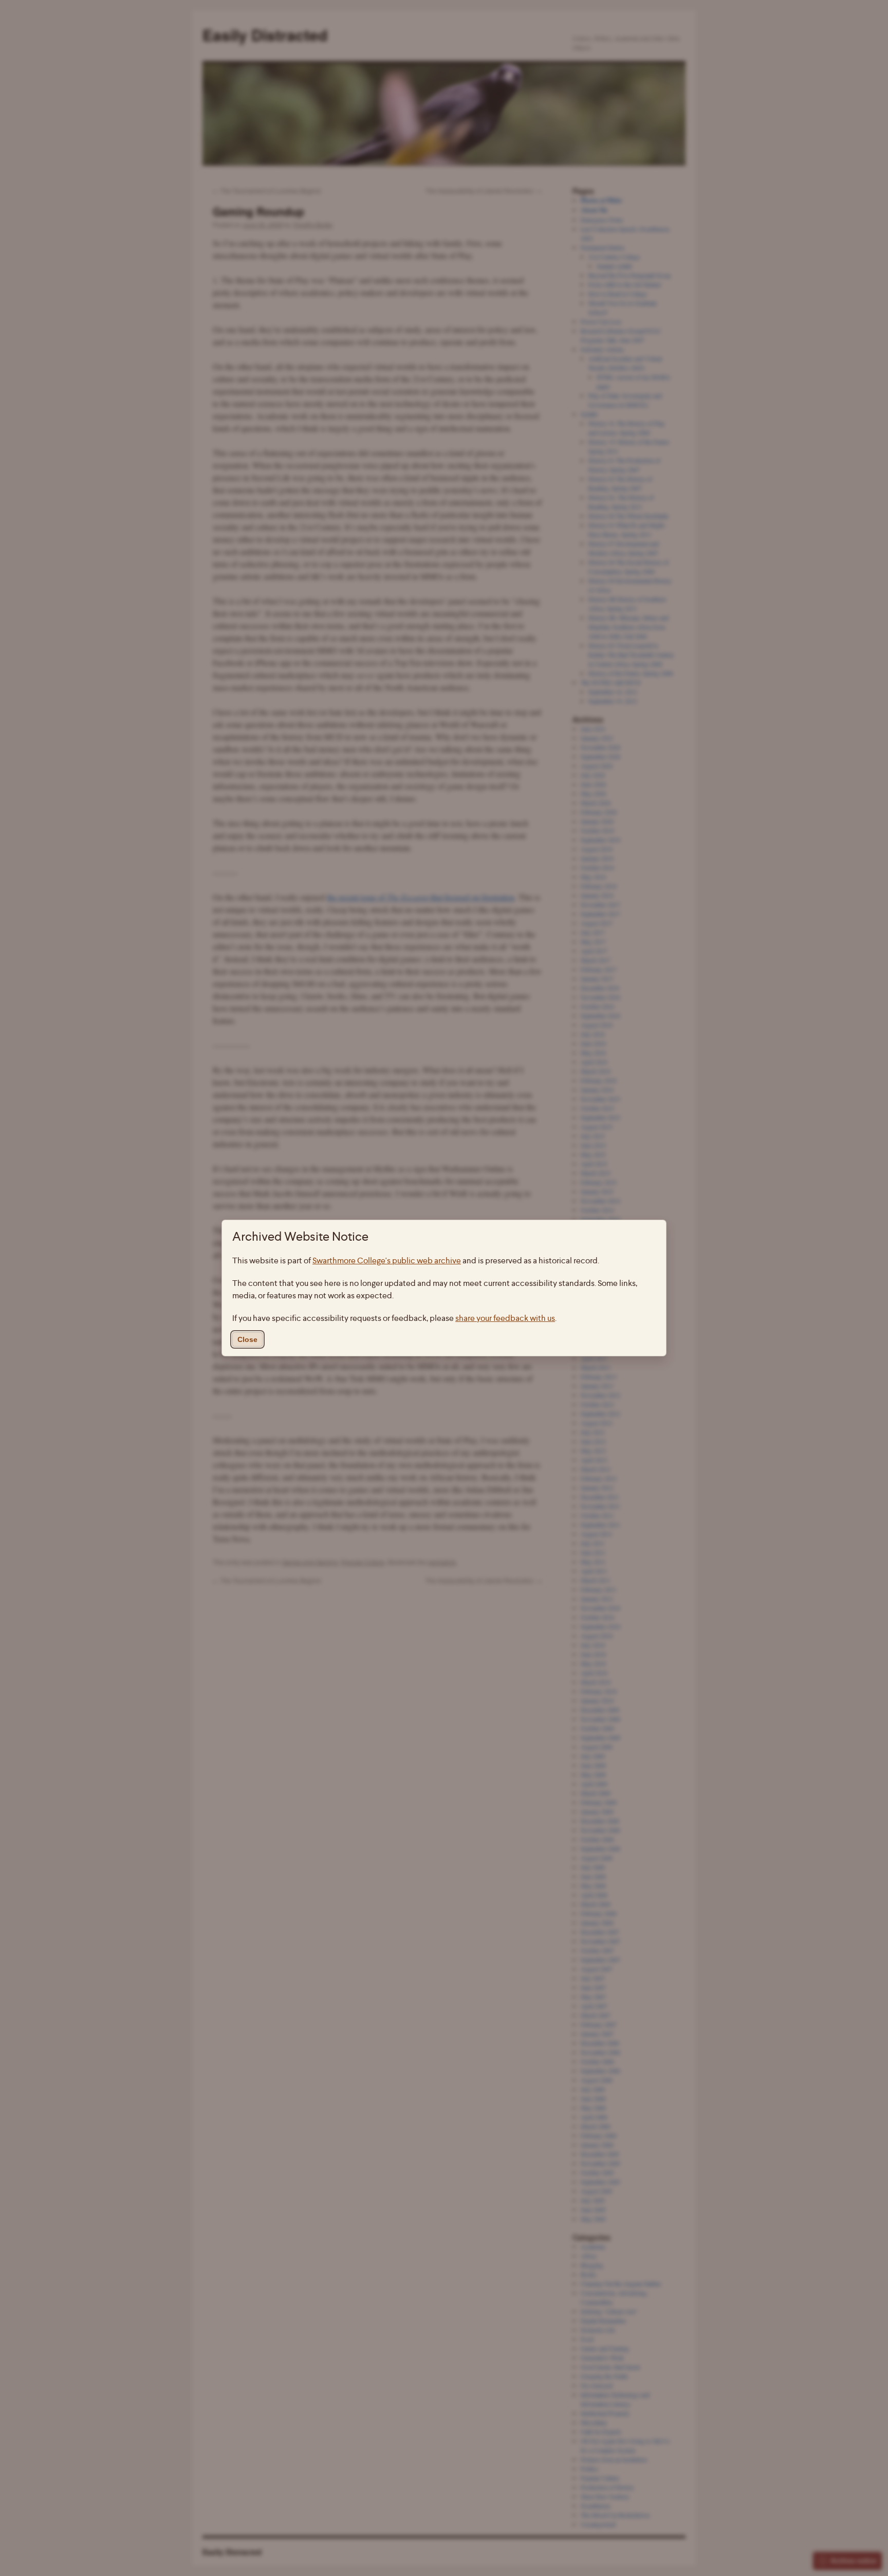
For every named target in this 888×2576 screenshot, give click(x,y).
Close (247, 1339)
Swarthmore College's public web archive (387, 1260)
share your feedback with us (505, 1318)
